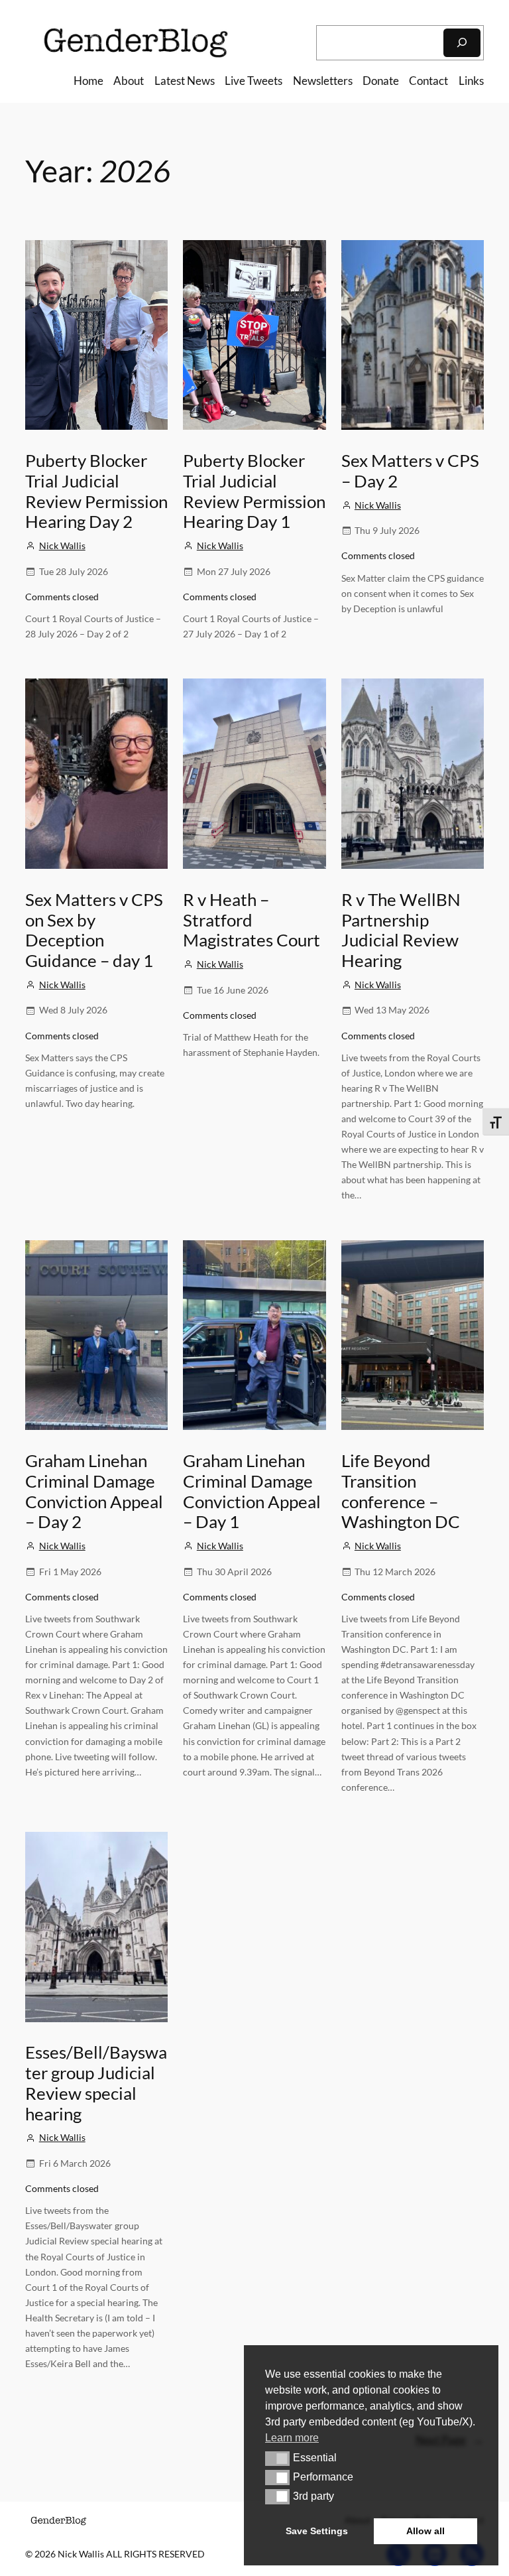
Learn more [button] (292, 2438)
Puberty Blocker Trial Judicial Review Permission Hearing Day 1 (254, 491)
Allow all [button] (425, 2531)
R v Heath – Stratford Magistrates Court (252, 920)
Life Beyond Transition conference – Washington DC (401, 1491)
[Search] (462, 43)
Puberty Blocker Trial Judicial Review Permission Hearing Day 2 (96, 491)
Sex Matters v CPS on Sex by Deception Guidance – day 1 (94, 930)
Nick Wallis (62, 546)
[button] (277, 2459)
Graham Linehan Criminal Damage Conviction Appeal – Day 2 (94, 1491)
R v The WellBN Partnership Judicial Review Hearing (401, 930)
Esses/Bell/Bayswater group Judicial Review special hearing (96, 2083)
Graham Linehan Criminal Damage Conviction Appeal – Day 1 (252, 1491)
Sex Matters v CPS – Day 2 (410, 471)
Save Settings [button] (317, 2531)
